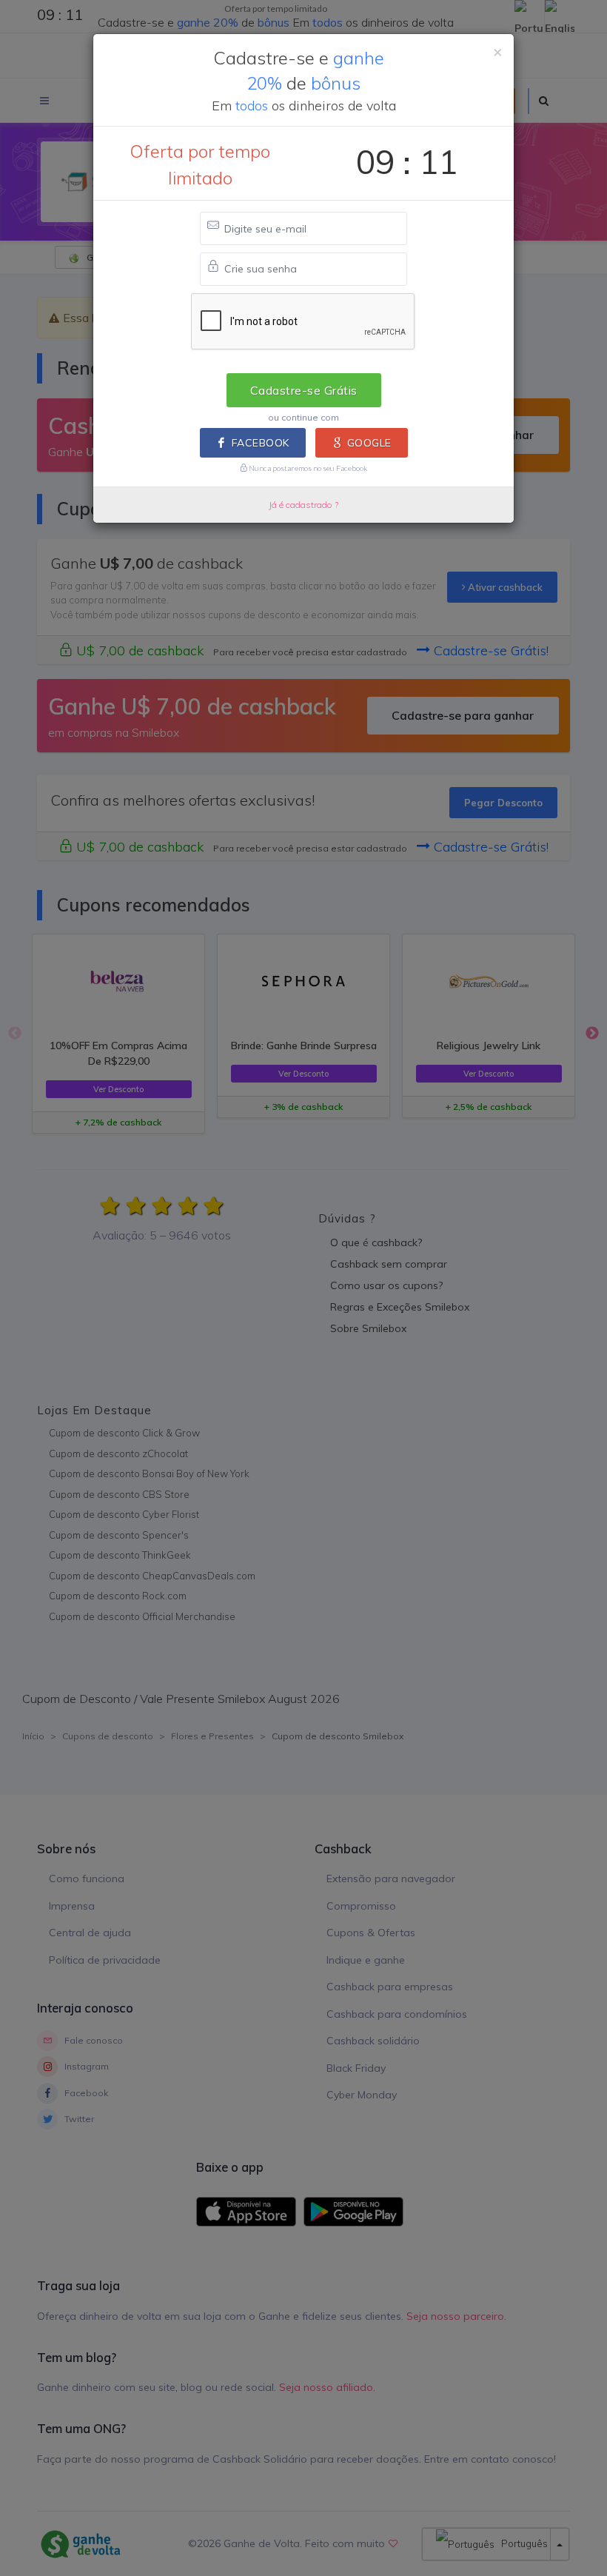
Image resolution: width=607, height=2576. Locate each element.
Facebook (261, 443)
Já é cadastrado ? (303, 505)
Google (369, 443)
